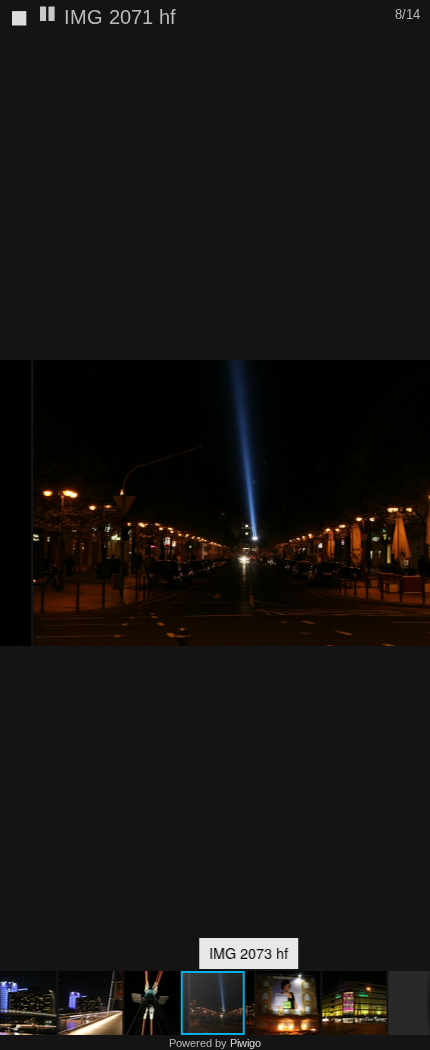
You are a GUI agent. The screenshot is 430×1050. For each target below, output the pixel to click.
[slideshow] (48, 15)
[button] (84, 1003)
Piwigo (245, 1043)
